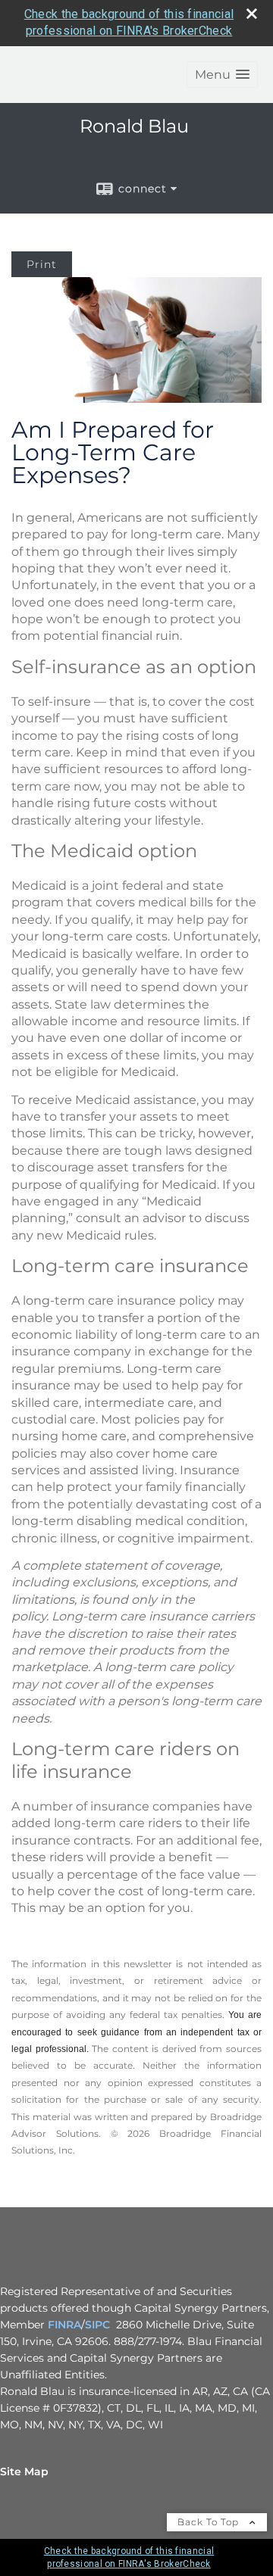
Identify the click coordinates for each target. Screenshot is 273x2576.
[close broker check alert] (252, 14)
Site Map (24, 2472)
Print (42, 264)
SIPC (97, 2325)
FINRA (64, 2325)
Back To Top (210, 2522)
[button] (222, 75)
